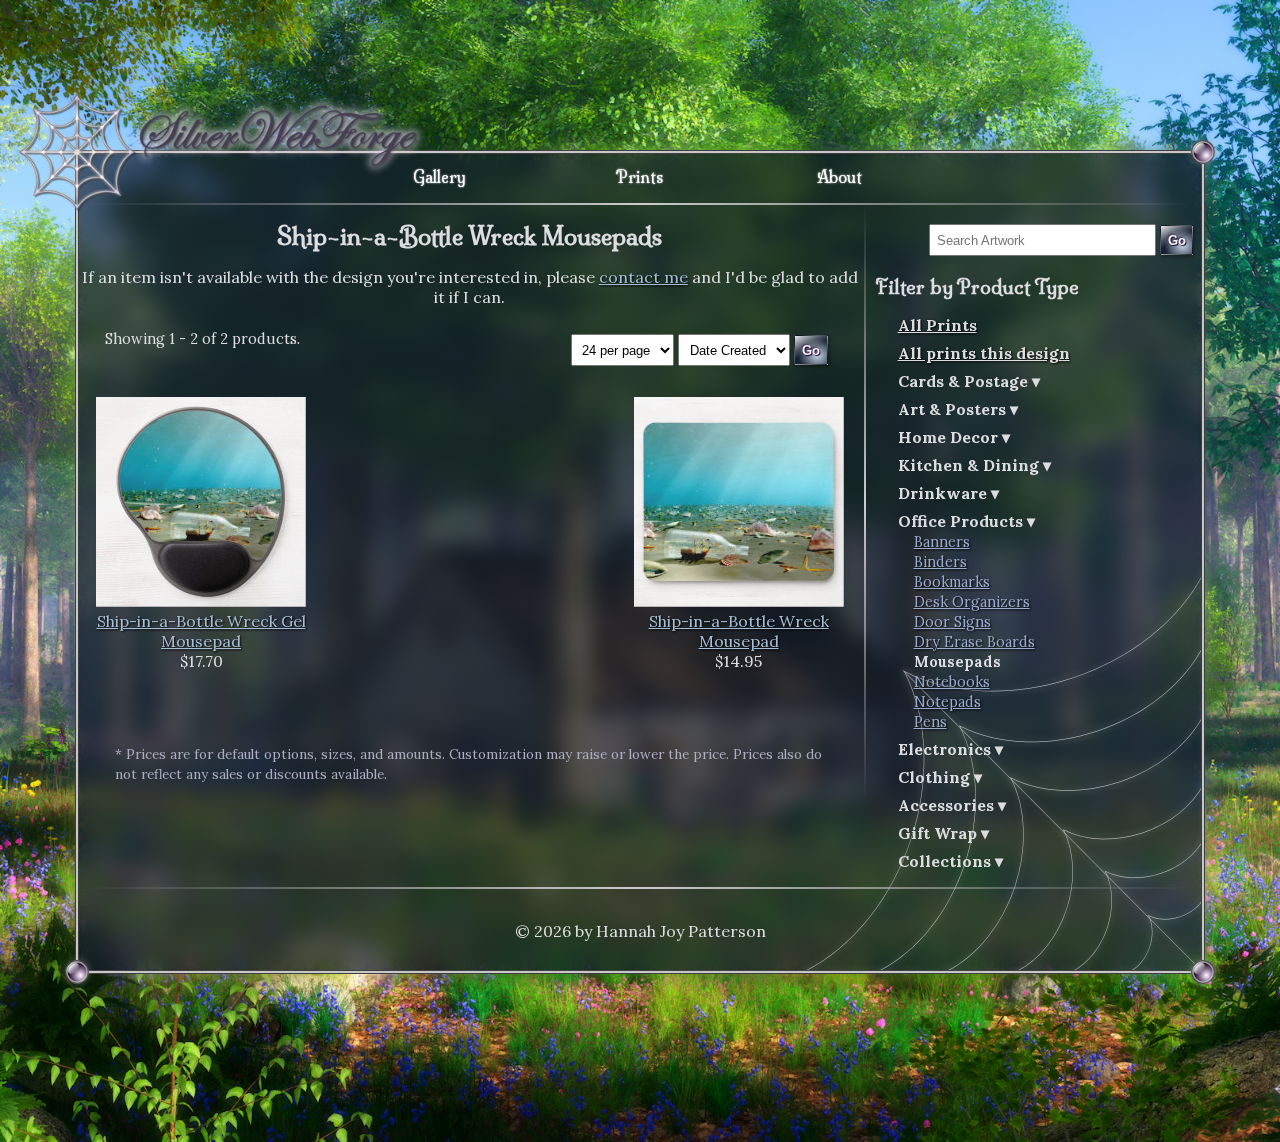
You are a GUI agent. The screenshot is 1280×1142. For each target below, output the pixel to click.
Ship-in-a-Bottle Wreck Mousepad (739, 631)
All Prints (937, 325)
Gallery (439, 177)
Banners (942, 542)
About (839, 177)
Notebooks (952, 682)
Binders (940, 562)
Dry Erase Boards (974, 642)
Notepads (947, 702)
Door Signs (952, 622)
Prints (639, 177)
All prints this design (984, 353)
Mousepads (957, 662)
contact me (643, 277)
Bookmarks (952, 582)
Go (1177, 240)
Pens (930, 722)
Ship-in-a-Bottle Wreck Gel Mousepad (201, 631)
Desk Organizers (972, 602)
